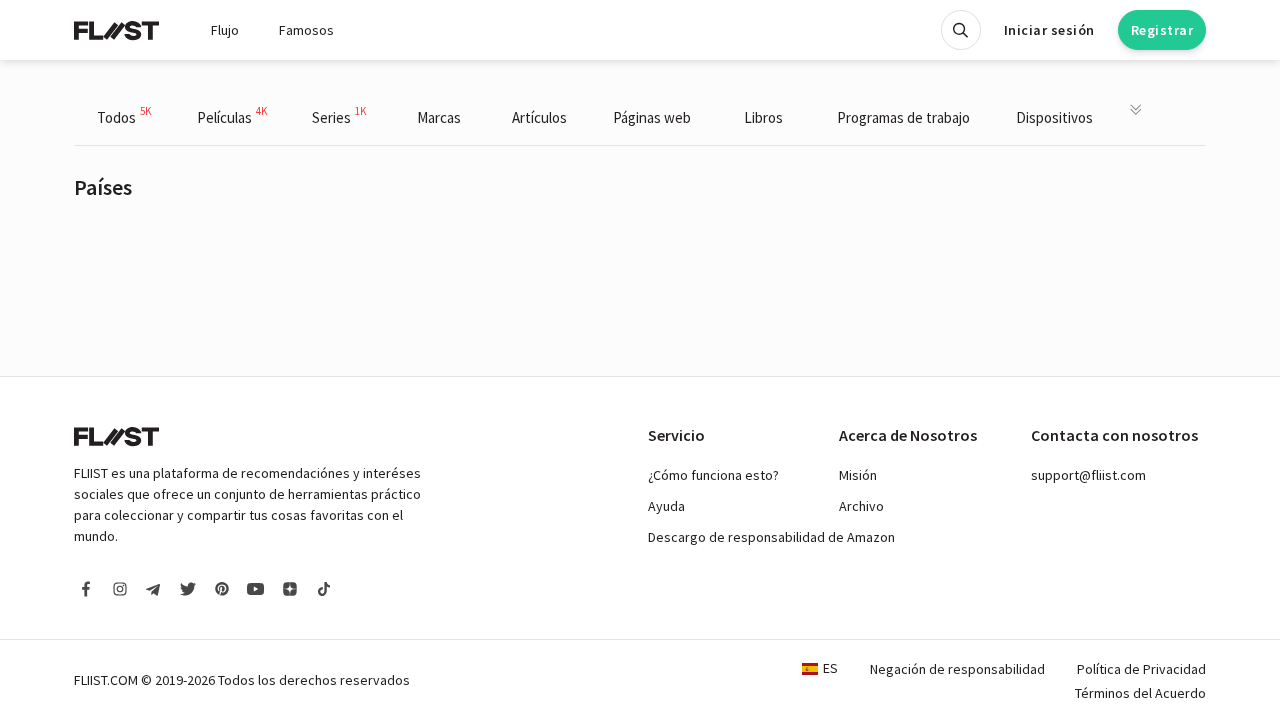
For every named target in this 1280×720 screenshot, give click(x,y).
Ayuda (666, 506)
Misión (858, 475)
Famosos (306, 30)
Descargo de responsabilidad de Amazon (771, 537)
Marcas (439, 117)
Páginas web (652, 117)
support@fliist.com (1088, 475)
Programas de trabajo (903, 117)
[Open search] (961, 30)
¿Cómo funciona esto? (713, 475)
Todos (124, 115)
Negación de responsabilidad (957, 669)
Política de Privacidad (1141, 669)
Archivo (861, 506)
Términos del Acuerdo (1140, 693)
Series (339, 115)
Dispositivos (1054, 117)
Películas (232, 115)
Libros (763, 117)
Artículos (539, 117)
